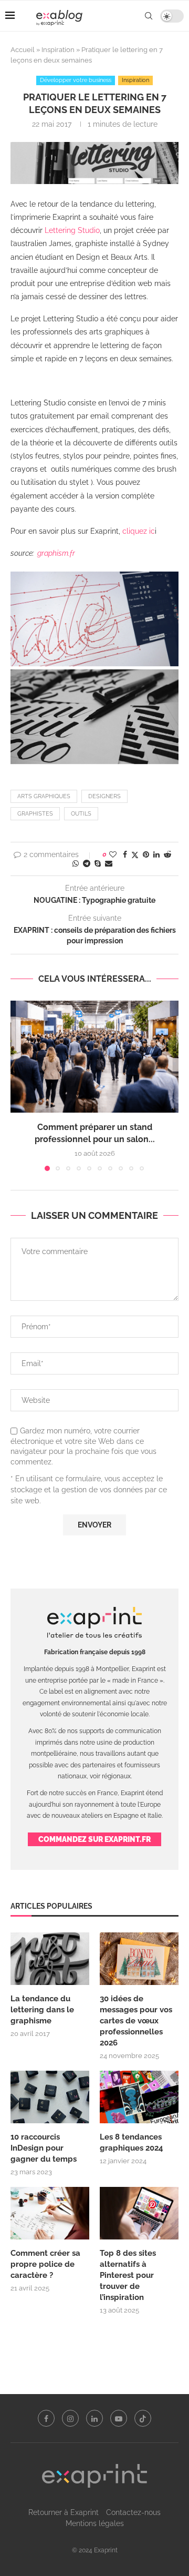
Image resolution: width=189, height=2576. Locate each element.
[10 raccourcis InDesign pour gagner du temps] (50, 2097)
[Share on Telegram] (87, 863)
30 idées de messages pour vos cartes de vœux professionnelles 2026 (136, 2021)
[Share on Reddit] (167, 854)
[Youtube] (119, 2418)
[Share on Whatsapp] (76, 863)
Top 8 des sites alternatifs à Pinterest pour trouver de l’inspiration (128, 2275)
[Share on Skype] (98, 863)
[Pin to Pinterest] (146, 854)
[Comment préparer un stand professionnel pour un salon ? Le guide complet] (94, 1057)
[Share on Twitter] (135, 855)
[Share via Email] (109, 863)
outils (81, 814)
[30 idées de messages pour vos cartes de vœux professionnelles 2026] (139, 1959)
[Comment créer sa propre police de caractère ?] (50, 2213)
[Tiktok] (143, 2418)
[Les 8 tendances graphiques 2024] (139, 2097)
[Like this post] (113, 854)
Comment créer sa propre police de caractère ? (45, 2264)
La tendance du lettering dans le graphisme (42, 2010)
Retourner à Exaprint (64, 2512)
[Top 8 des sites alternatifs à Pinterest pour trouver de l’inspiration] (139, 2213)
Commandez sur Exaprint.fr (94, 1839)
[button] (19, 1085)
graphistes (35, 814)
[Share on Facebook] (125, 854)
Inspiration (58, 50)
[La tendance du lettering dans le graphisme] (50, 1959)
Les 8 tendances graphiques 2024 (132, 2142)
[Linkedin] (94, 2418)
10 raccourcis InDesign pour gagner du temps (44, 2148)
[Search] (149, 16)
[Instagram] (70, 2418)
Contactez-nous (133, 2512)
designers (104, 796)
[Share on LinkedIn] (156, 854)
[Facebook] (46, 2418)
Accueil (23, 50)
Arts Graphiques (44, 796)
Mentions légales (95, 2523)
